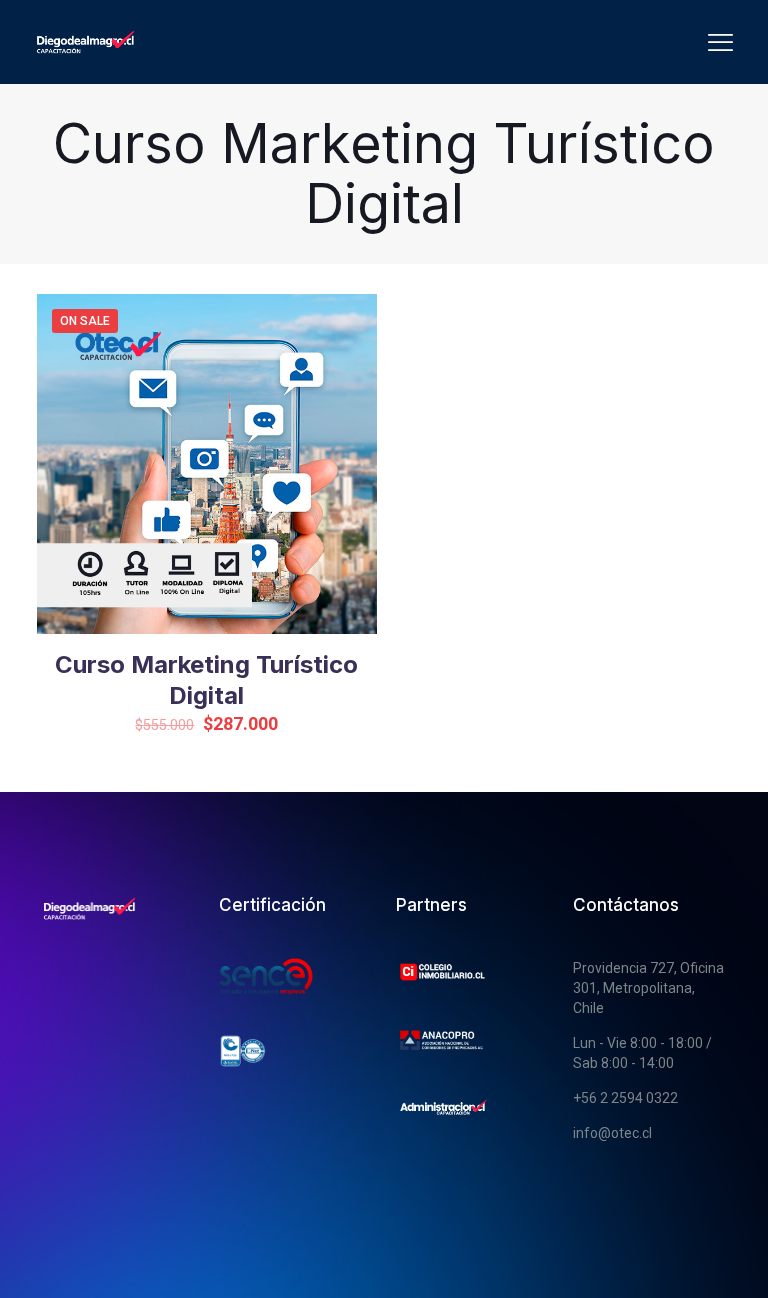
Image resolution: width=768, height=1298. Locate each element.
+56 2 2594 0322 (625, 1098)
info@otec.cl (612, 1133)
